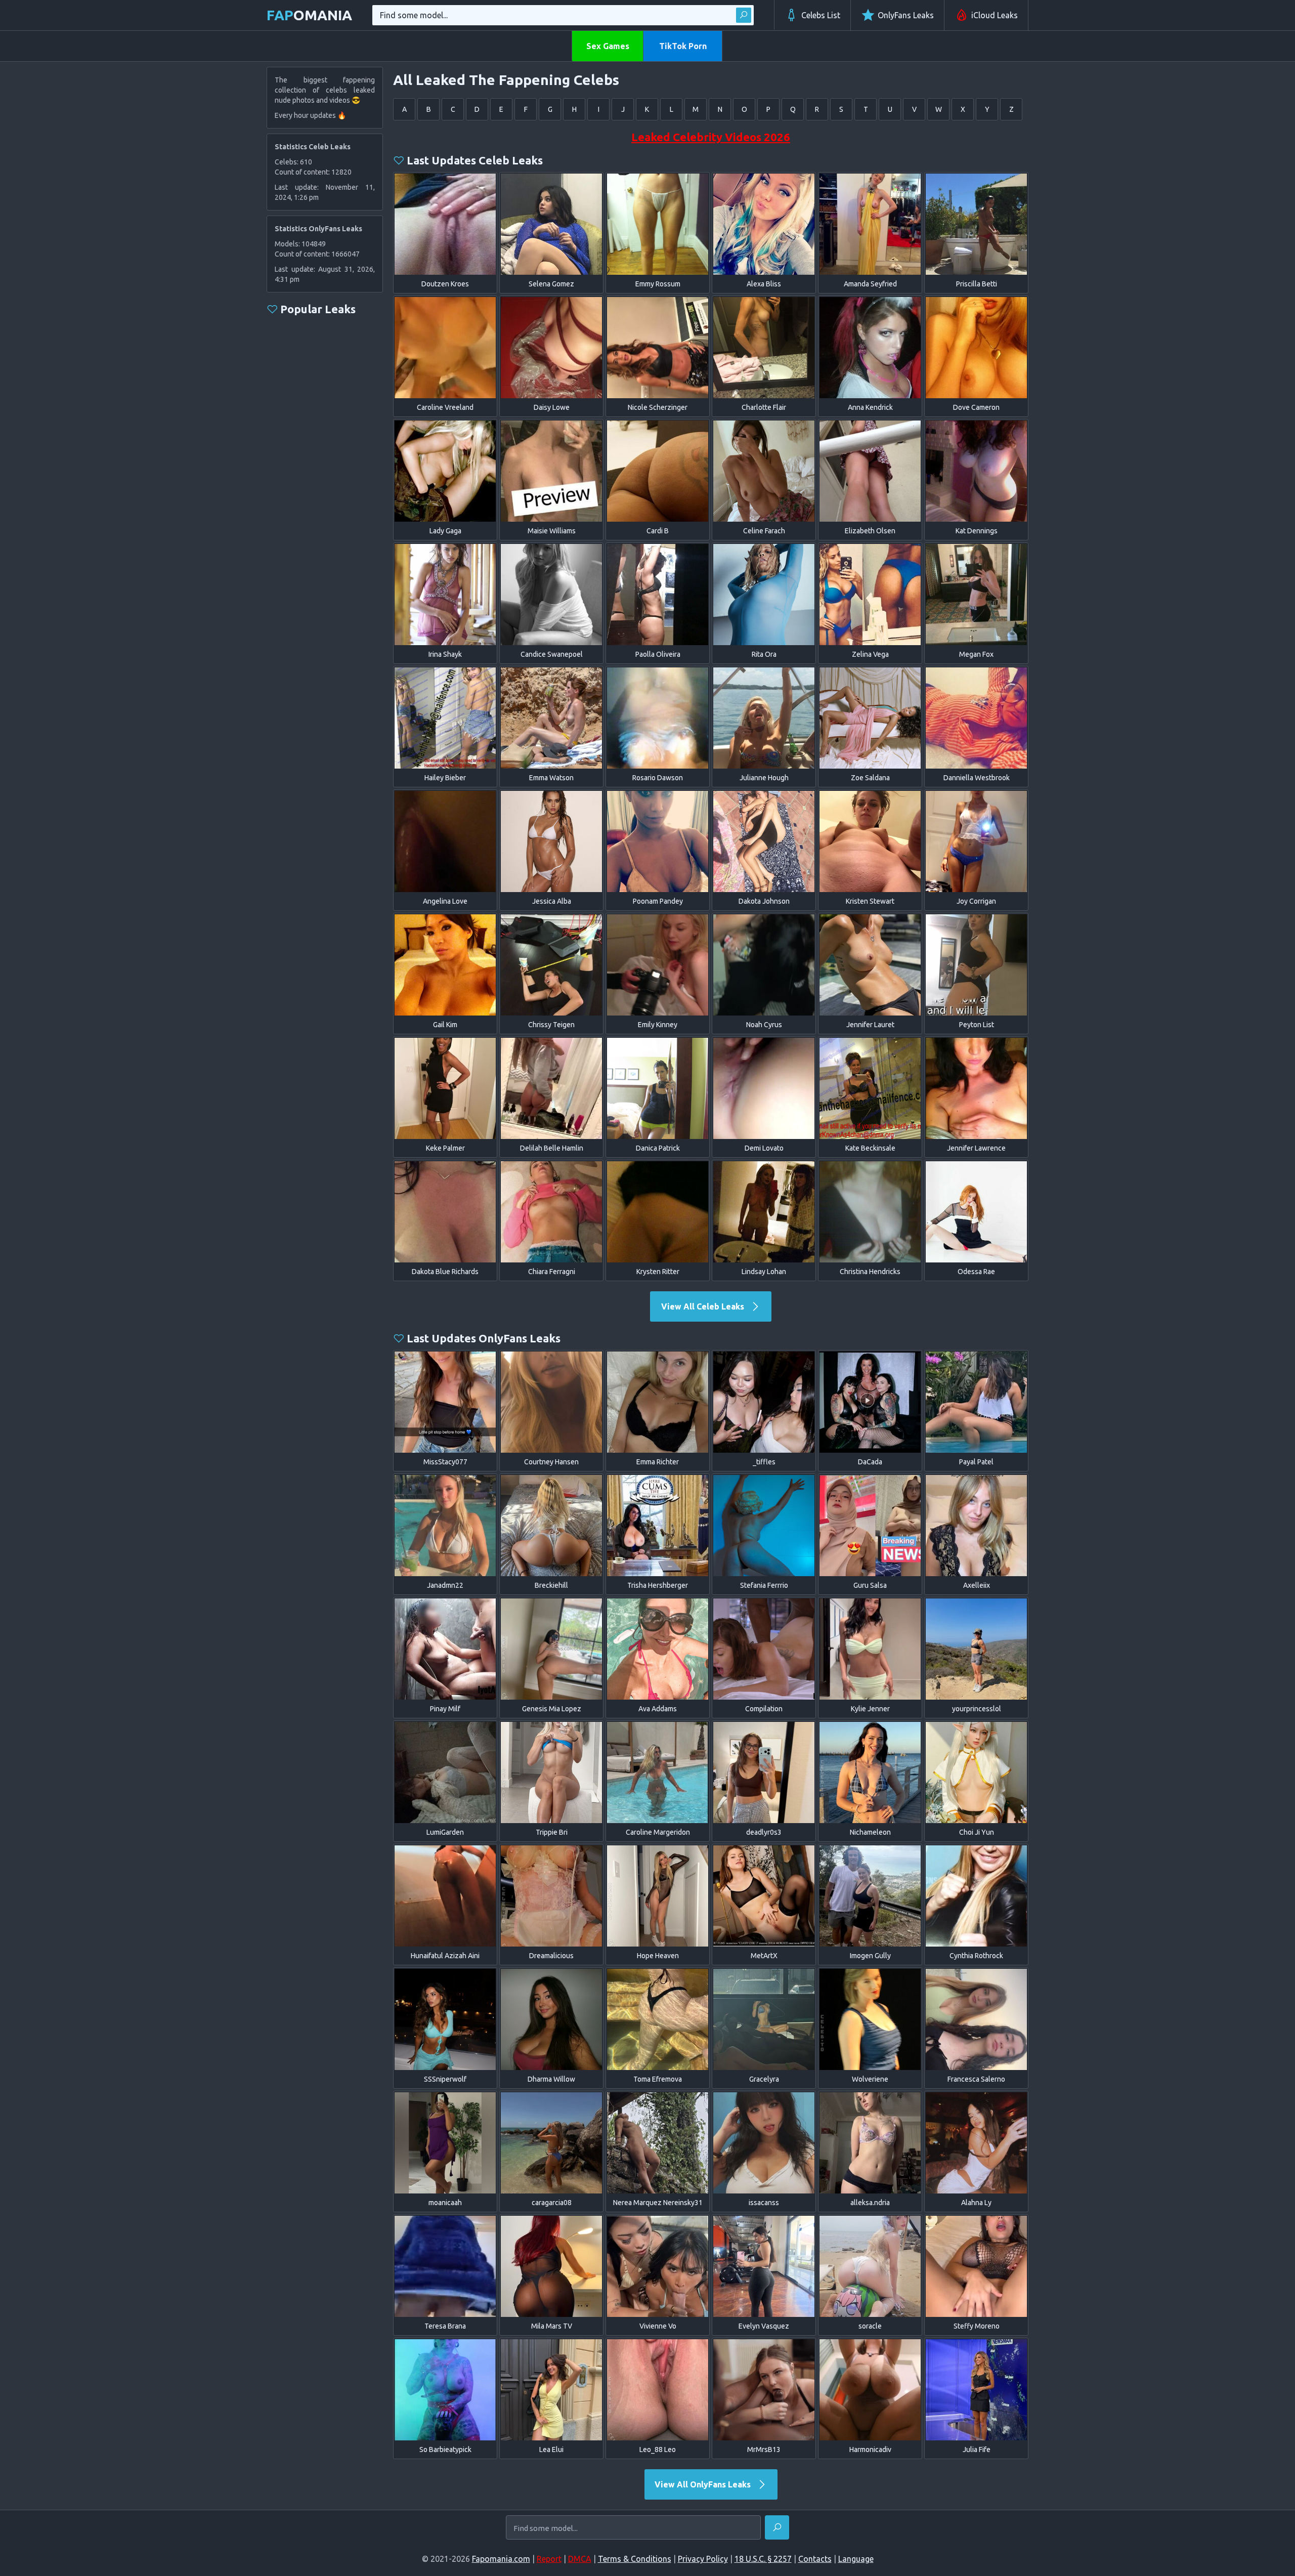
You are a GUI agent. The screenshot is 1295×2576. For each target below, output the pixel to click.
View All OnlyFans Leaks (704, 2484)
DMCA (580, 2559)
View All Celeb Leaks (704, 1306)
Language (856, 2559)
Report (549, 2559)
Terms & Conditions (635, 2559)
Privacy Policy (703, 2559)
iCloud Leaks (995, 15)
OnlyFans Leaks (906, 15)
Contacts (815, 2559)
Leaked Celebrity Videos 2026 (711, 137)
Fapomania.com (501, 2559)
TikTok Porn (683, 46)
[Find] (744, 15)
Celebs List (821, 15)
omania (309, 15)
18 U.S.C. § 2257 (763, 2559)
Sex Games (608, 46)
